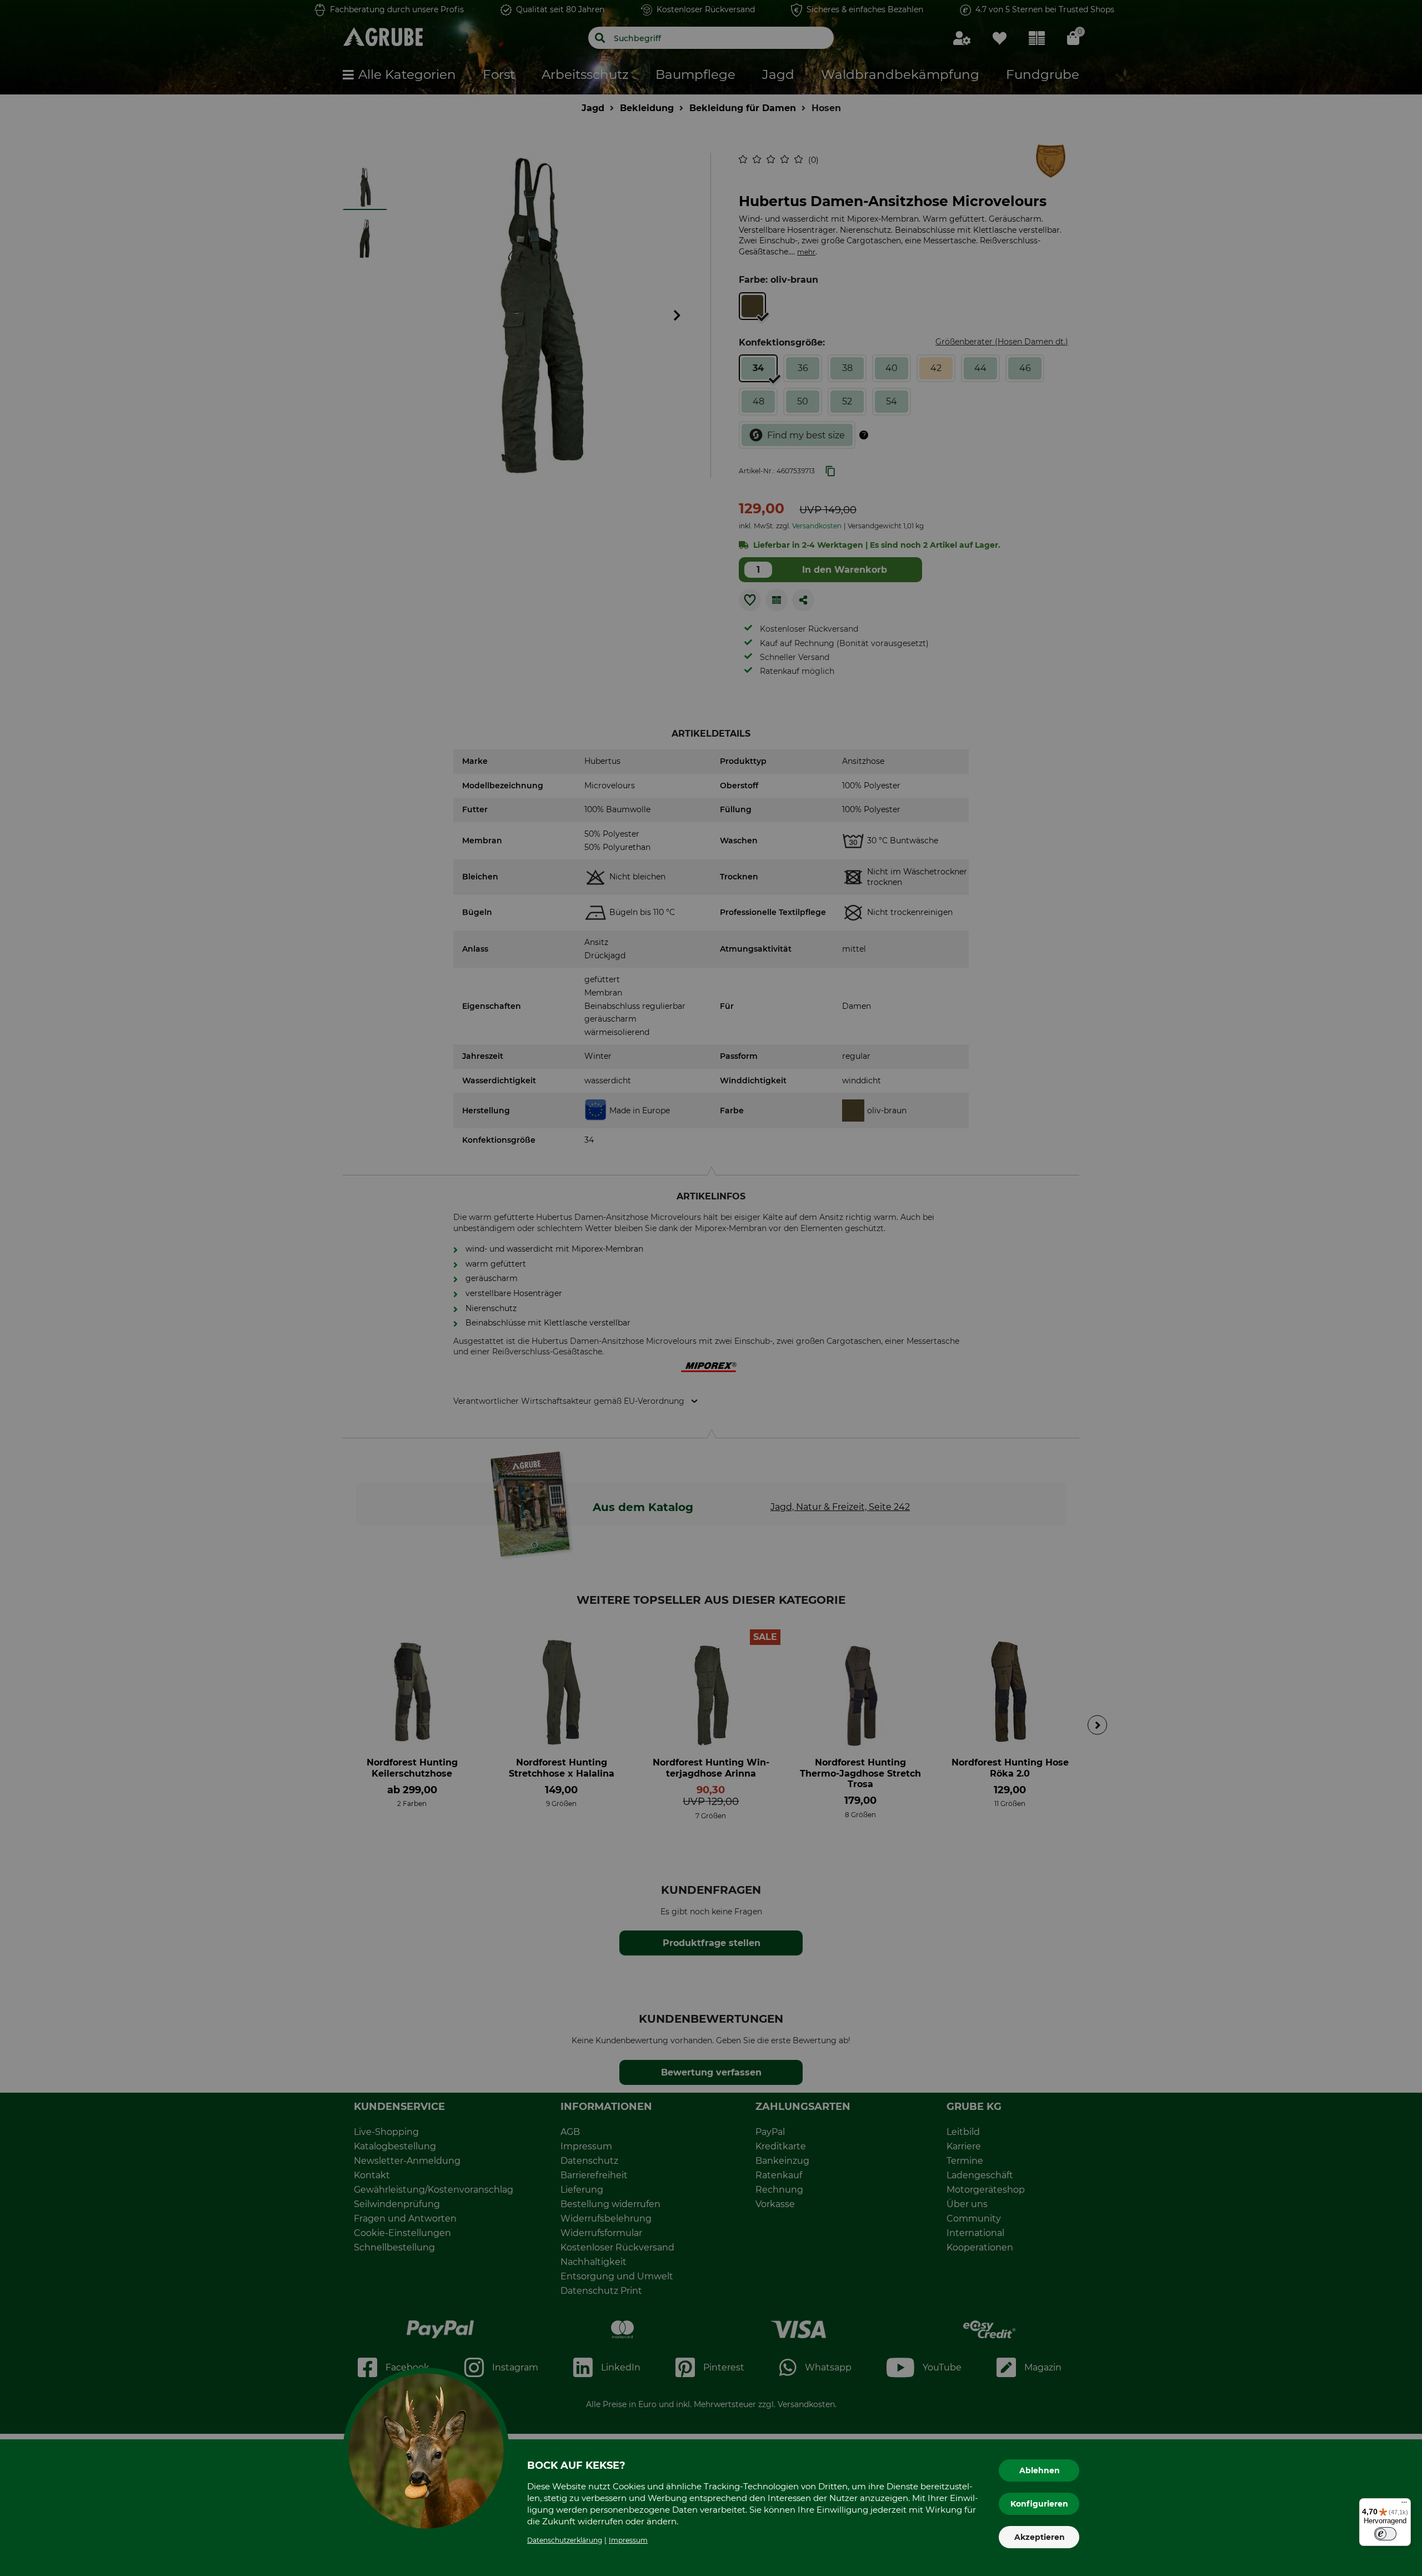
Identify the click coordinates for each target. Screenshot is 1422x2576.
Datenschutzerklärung (565, 2540)
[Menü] (1404, 2505)
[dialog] (711, 1288)
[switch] (1385, 2534)
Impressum (628, 2540)
